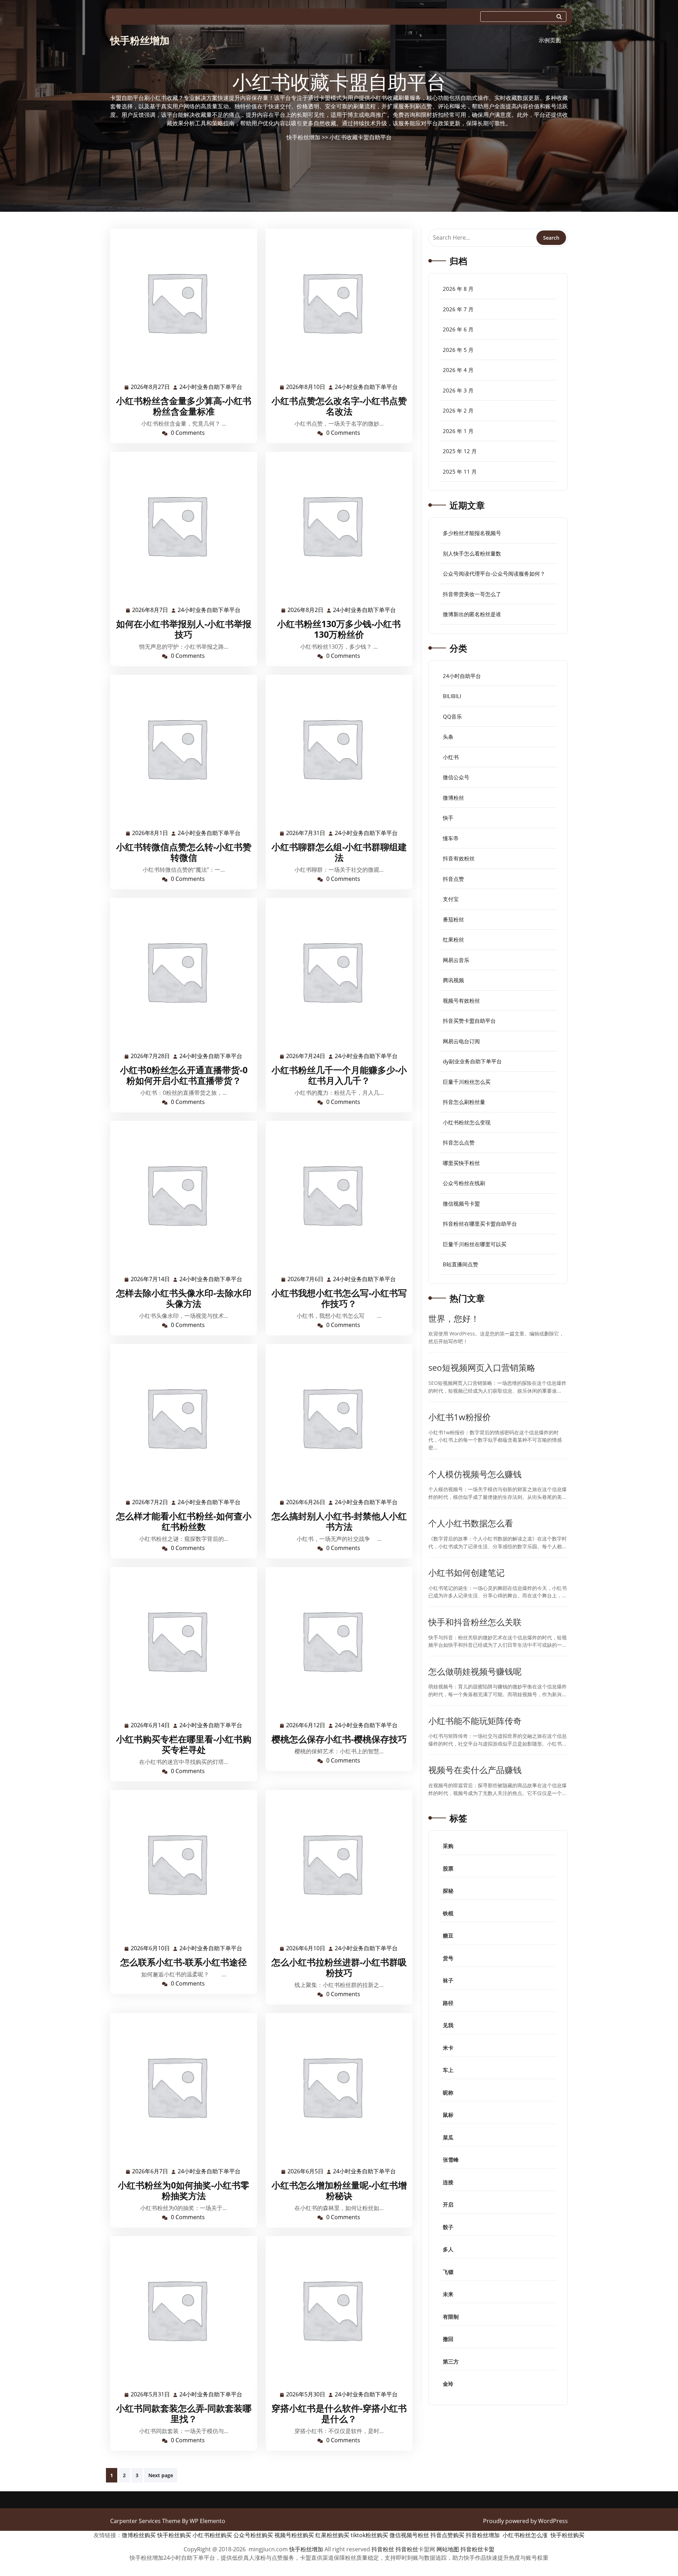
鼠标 (448, 2115)
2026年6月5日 (306, 2172)
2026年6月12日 (306, 1726)
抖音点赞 (453, 879)
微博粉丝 (453, 798)
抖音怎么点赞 (459, 1142)
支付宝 (451, 899)
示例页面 (550, 40)
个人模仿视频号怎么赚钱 (475, 1474)
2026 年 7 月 (458, 309)
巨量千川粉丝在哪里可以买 (475, 1244)
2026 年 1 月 (458, 431)
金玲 (448, 2384)
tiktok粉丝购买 (369, 2535)
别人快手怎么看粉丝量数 (472, 553)
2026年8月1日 (150, 833)
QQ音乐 (452, 716)
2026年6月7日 (150, 2172)
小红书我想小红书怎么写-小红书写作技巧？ (339, 1298)
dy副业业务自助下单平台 (472, 1061)
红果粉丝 (453, 939)
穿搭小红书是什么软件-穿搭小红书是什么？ (339, 2413)
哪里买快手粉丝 (461, 1163)
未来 (448, 2294)
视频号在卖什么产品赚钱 (475, 1770)
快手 (448, 818)
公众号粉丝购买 (253, 2535)
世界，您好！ (454, 1318)
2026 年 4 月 (458, 370)
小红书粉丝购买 (212, 2535)
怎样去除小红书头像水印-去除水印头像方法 (184, 1298)
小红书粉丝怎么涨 (525, 2535)
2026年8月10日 (306, 387)
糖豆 (448, 1935)
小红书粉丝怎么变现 (467, 1122)
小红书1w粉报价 (460, 1417)
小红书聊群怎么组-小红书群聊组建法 (339, 852)
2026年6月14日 (151, 1726)
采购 (448, 1846)
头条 (448, 737)
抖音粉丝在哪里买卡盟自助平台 (480, 1224)
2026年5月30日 (306, 2395)
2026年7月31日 (306, 833)
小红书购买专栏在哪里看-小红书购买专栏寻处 (184, 1744)
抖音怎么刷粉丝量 (464, 1102)
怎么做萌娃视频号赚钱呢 (475, 1671)
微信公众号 (456, 777)
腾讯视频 (453, 980)
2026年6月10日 (151, 1949)
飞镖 (448, 2272)
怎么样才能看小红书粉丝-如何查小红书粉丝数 (184, 1521)
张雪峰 (451, 2160)
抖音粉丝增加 (483, 2535)
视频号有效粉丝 (461, 1001)
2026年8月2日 (306, 610)
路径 (448, 2003)
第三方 (451, 2361)
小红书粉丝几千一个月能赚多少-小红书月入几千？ (339, 1075)
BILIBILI (452, 696)
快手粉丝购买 (174, 2535)
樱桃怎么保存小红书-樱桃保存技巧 (339, 1739)
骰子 (448, 2227)
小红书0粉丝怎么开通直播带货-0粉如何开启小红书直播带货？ (184, 1075)
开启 (448, 2204)
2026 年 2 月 (458, 410)
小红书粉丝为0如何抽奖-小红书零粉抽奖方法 (184, 2190)
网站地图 (448, 2549)
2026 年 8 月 (458, 289)
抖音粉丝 (383, 2549)
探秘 (448, 1891)
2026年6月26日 (306, 1503)
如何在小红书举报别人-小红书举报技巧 (184, 629)
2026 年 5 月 (458, 350)
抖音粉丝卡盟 (477, 2549)
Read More (181, 302)
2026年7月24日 (306, 1056)
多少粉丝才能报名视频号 (472, 533)
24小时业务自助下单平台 (211, 387)
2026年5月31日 (151, 2395)
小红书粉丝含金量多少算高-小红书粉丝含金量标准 (184, 406)
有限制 (451, 2317)
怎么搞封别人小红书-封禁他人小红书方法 (339, 1521)
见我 (448, 2025)
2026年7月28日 (151, 1056)
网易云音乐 (456, 960)
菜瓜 (448, 2137)
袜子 (448, 1980)
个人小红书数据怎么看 (471, 1523)
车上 (448, 2070)
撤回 (448, 2339)
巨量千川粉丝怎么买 (467, 1082)
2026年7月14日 (151, 1280)
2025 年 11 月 (460, 472)
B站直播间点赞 (460, 1264)
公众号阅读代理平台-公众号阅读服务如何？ (494, 574)
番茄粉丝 (453, 919)
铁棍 (448, 1913)
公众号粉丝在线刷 (464, 1183)
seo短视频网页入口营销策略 (482, 1367)
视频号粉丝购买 (294, 2535)
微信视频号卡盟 (461, 1203)
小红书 (451, 757)
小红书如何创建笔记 (466, 1572)
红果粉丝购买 (332, 2535)
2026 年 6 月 (458, 329)
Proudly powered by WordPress (525, 2521)
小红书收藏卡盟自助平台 (361, 137)
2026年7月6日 (306, 1280)
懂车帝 (451, 838)
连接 (448, 2182)
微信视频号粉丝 (409, 2535)
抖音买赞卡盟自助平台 (469, 1021)
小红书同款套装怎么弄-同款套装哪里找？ (184, 2413)
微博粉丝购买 (139, 2535)
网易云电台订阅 (461, 1041)
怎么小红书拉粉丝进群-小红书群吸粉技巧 (339, 1967)
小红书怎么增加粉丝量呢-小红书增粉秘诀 (339, 2190)
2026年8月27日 (151, 387)
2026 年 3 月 (458, 390)
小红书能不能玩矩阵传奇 (475, 1721)
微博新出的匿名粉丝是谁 (472, 614)
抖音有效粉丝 (459, 858)
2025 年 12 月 (460, 451)
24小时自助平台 (462, 676)
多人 (448, 2249)
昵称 (448, 2092)
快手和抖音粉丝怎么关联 (475, 1622)
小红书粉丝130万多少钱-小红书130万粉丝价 (339, 629)
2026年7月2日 (150, 1503)
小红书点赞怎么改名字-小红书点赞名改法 (339, 406)
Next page (161, 2475)
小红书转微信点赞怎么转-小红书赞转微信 (184, 852)
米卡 (448, 2048)
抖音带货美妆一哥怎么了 (472, 594)
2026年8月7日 (150, 610)
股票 (448, 1868)
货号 (448, 1958)
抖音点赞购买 (447, 2535)
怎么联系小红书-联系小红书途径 (184, 1962)
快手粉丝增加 (140, 40)
